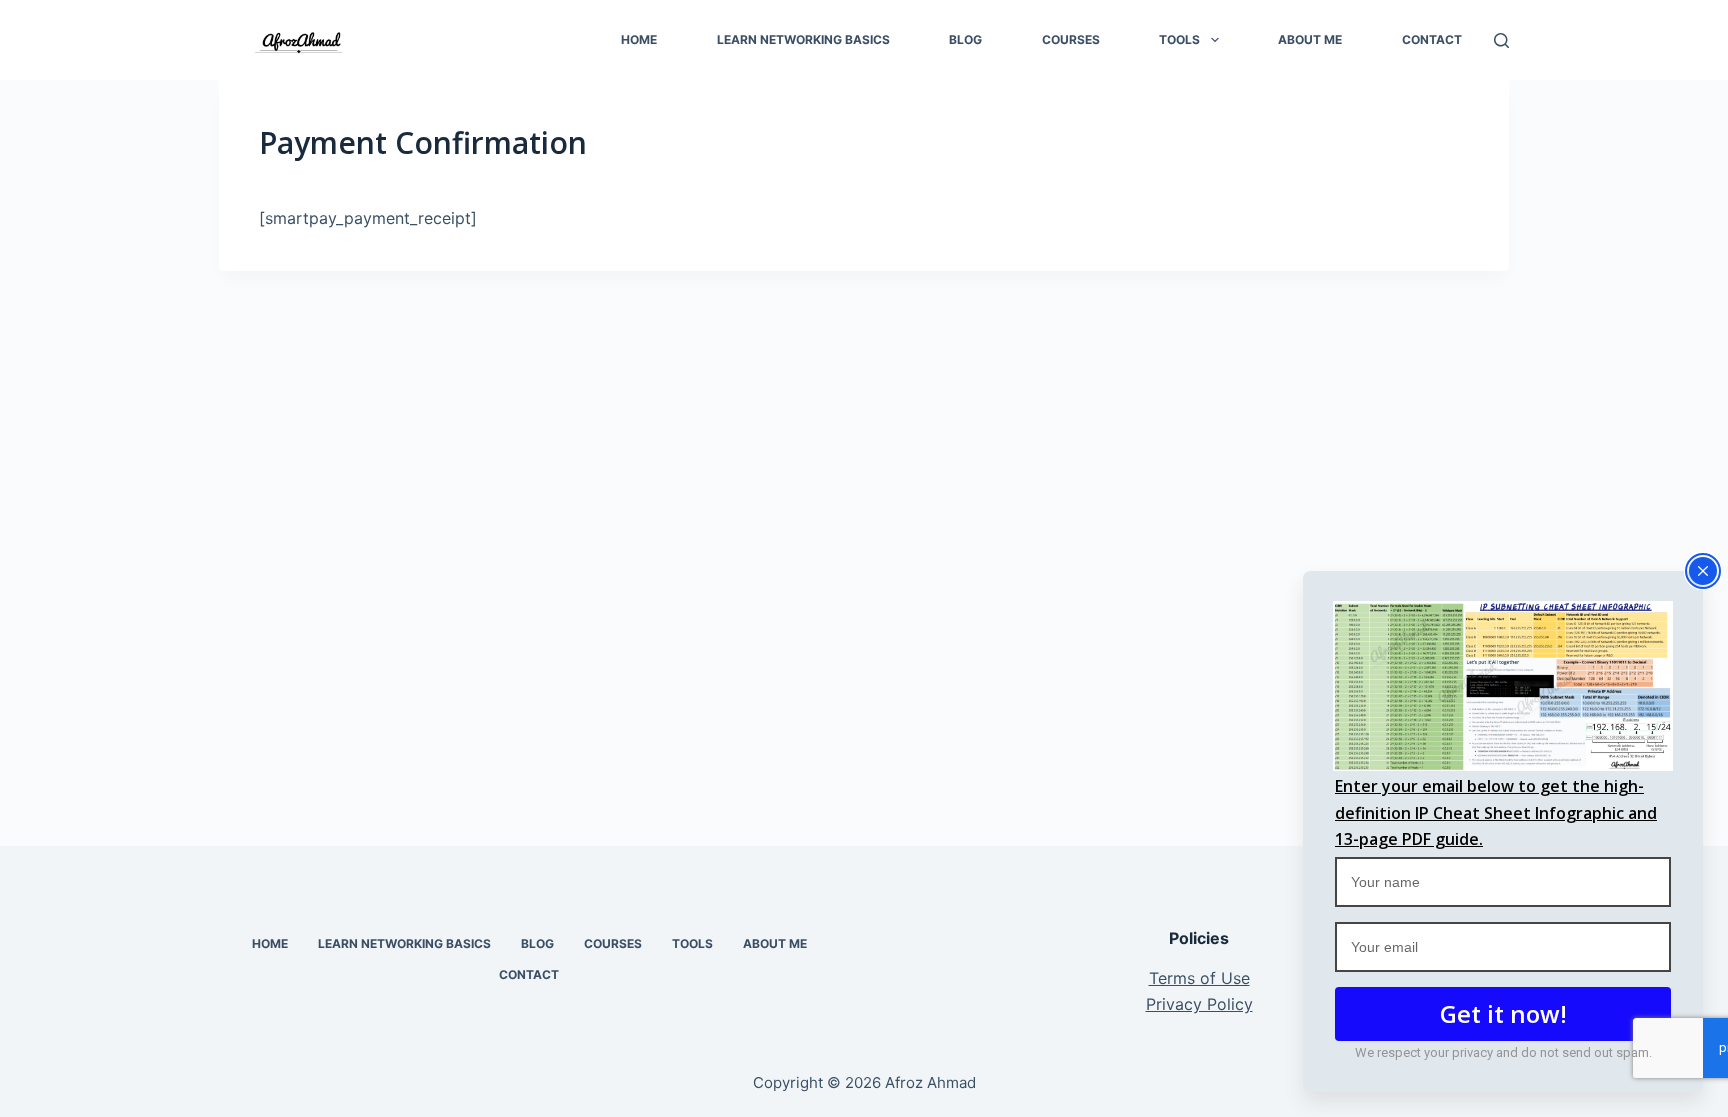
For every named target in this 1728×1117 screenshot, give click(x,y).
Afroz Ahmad (930, 1082)
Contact (1432, 39)
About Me (1310, 39)
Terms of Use (1199, 978)
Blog (965, 39)
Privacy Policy (1199, 1004)
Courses (1071, 39)
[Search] (1501, 40)
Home (639, 39)
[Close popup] (1703, 571)
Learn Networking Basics (803, 39)
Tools (1179, 39)
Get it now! (1503, 1013)
